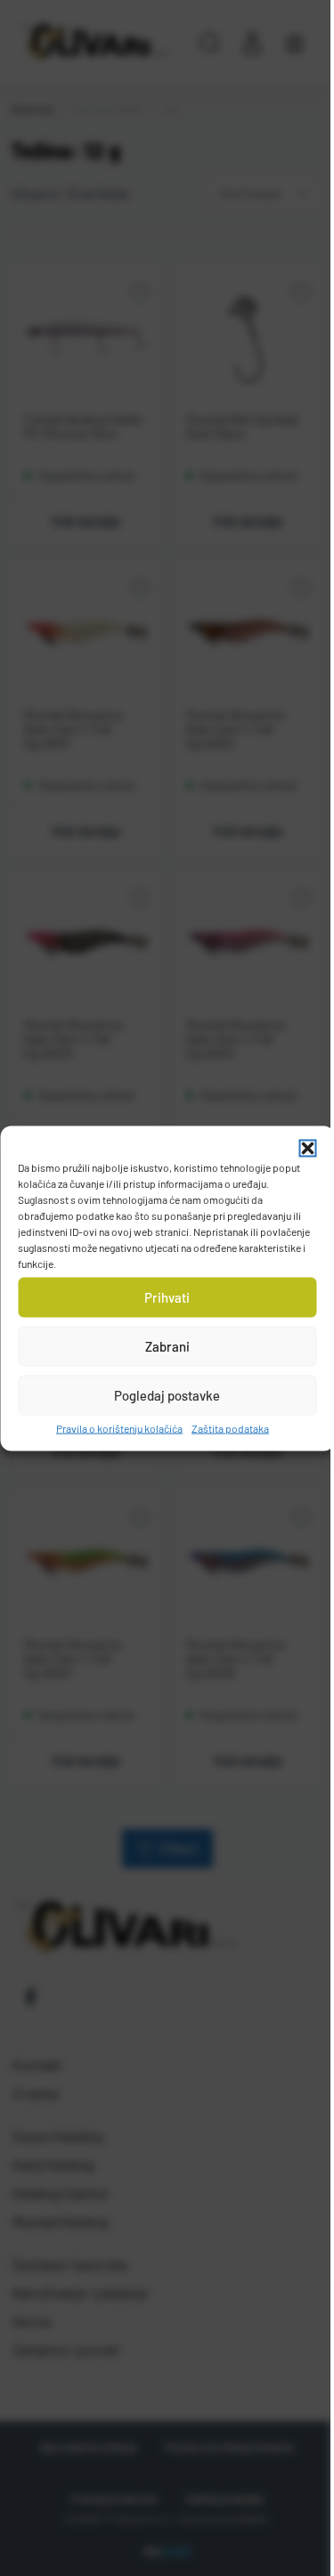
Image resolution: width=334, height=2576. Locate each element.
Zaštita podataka (230, 1427)
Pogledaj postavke (167, 1395)
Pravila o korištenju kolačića (119, 1427)
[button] (307, 1148)
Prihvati (167, 1297)
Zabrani (167, 1346)
